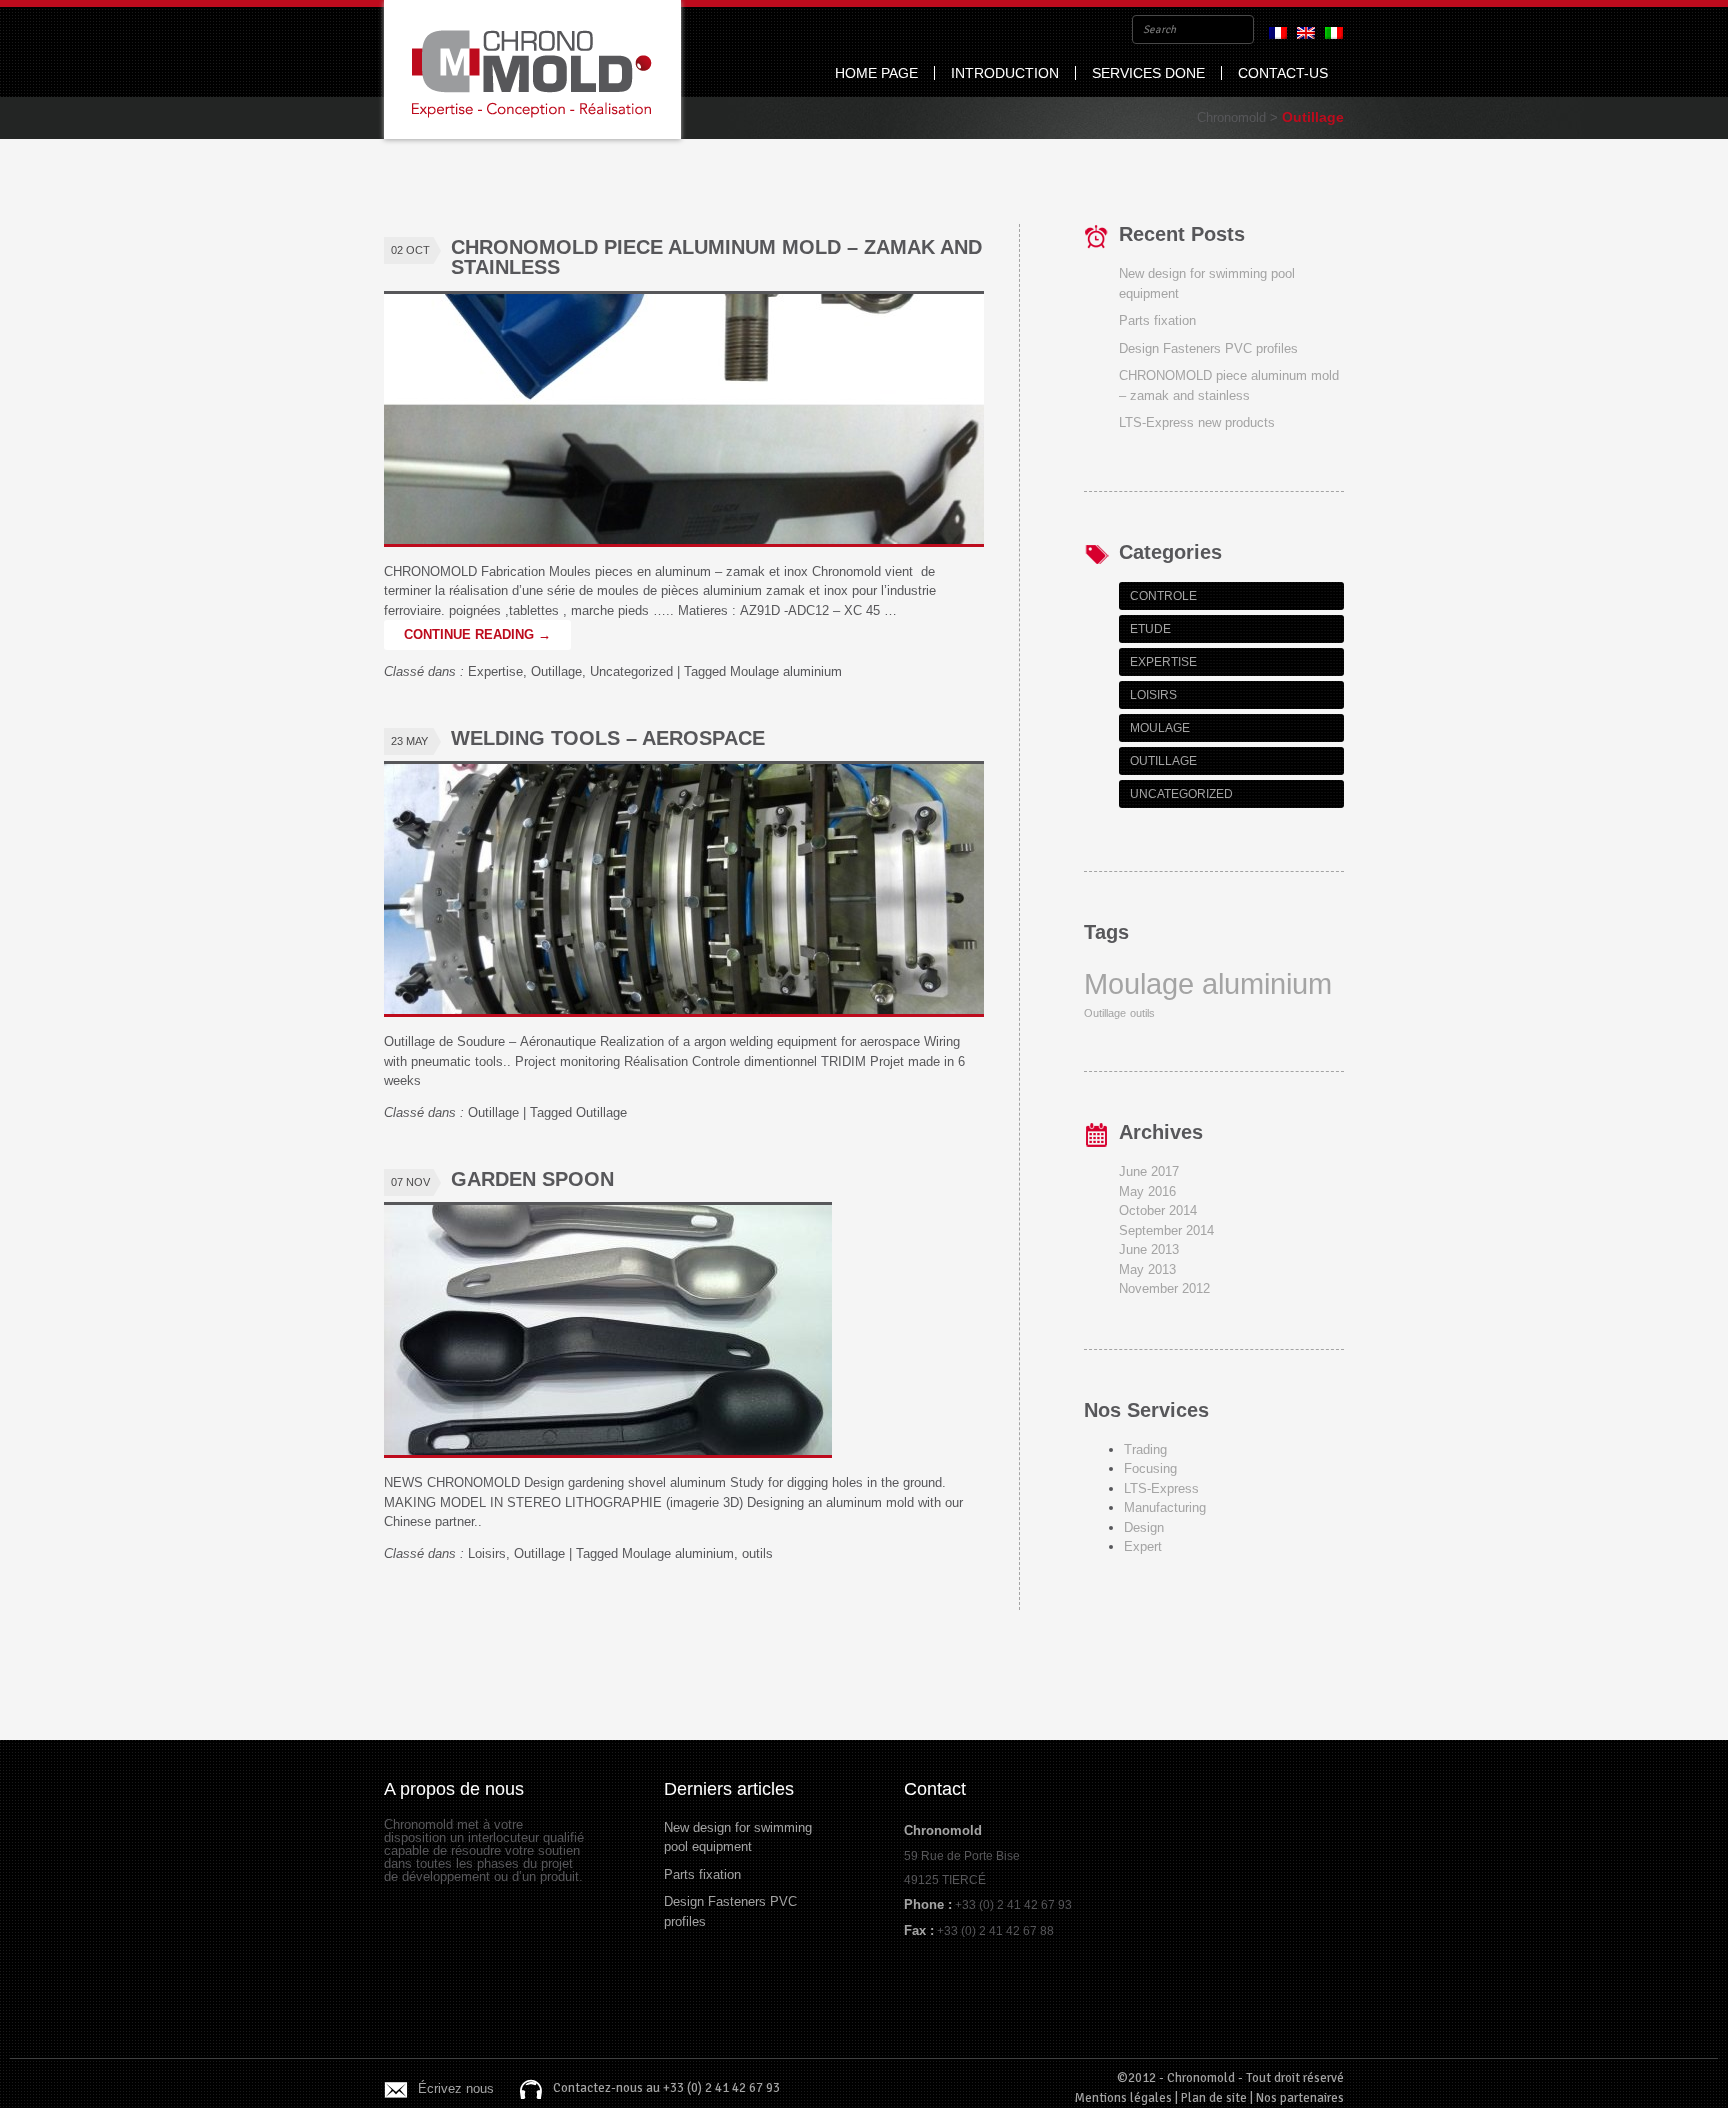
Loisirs (487, 1553)
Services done (1148, 73)
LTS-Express (1161, 1488)
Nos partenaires (1300, 2098)
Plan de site (1214, 2098)
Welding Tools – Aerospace (608, 738)
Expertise (495, 671)
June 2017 (1149, 1171)
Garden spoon (532, 1179)
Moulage (1160, 728)
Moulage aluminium (786, 671)
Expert (1143, 1546)
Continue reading (477, 634)
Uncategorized (631, 671)
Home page (876, 73)
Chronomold (532, 69)
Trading (1145, 1449)
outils (757, 1553)
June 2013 (1149, 1249)
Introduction (1005, 73)
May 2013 (1147, 1269)
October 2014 (1158, 1210)
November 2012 (1164, 1288)
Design (1144, 1527)
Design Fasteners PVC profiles (1208, 348)
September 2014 (1166, 1230)
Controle (1163, 596)
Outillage (556, 671)
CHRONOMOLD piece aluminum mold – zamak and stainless (716, 257)
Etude (1150, 629)
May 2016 (1147, 1191)
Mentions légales (1123, 2098)
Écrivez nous (456, 2088)
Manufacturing (1165, 1507)
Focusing (1150, 1468)
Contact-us (1283, 73)
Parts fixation (1157, 320)
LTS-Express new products (1197, 422)
